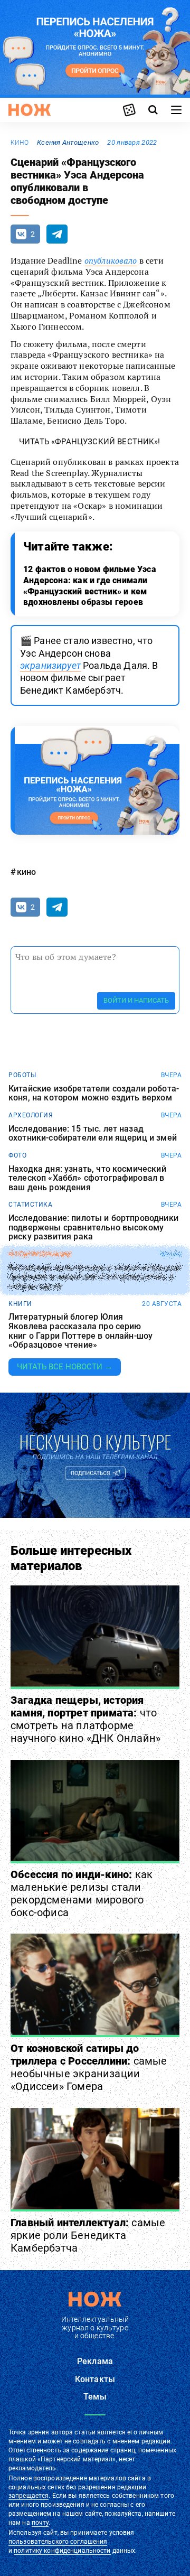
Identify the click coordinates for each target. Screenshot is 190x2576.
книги (20, 1304)
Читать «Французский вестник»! (90, 442)
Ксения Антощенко (68, 142)
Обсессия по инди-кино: (82, 1893)
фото (17, 1155)
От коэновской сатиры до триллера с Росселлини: (89, 2067)
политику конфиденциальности (62, 2551)
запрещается (28, 2496)
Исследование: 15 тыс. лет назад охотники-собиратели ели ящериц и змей (93, 1133)
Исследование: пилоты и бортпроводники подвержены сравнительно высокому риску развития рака (93, 1228)
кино (20, 143)
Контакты (95, 2379)
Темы (95, 2397)
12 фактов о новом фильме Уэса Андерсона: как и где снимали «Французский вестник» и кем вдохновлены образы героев (90, 586)
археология (31, 1115)
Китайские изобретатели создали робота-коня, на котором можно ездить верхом (94, 1093)
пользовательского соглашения (58, 2542)
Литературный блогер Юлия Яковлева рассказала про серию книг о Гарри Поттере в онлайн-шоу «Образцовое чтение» (80, 1331)
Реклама (95, 2361)
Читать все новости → (65, 1367)
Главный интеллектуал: (88, 2235)
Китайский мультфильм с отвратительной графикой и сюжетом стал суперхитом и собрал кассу (94, 1277)
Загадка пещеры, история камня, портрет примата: (85, 1719)
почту (40, 2523)
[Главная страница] (30, 110)
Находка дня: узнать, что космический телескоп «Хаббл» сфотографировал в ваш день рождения (87, 1178)
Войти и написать (136, 1000)
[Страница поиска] (153, 110)
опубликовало (111, 260)
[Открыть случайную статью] (129, 110)
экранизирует (50, 665)
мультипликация (40, 1254)
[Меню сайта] (176, 110)
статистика (30, 1205)
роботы (22, 1075)
